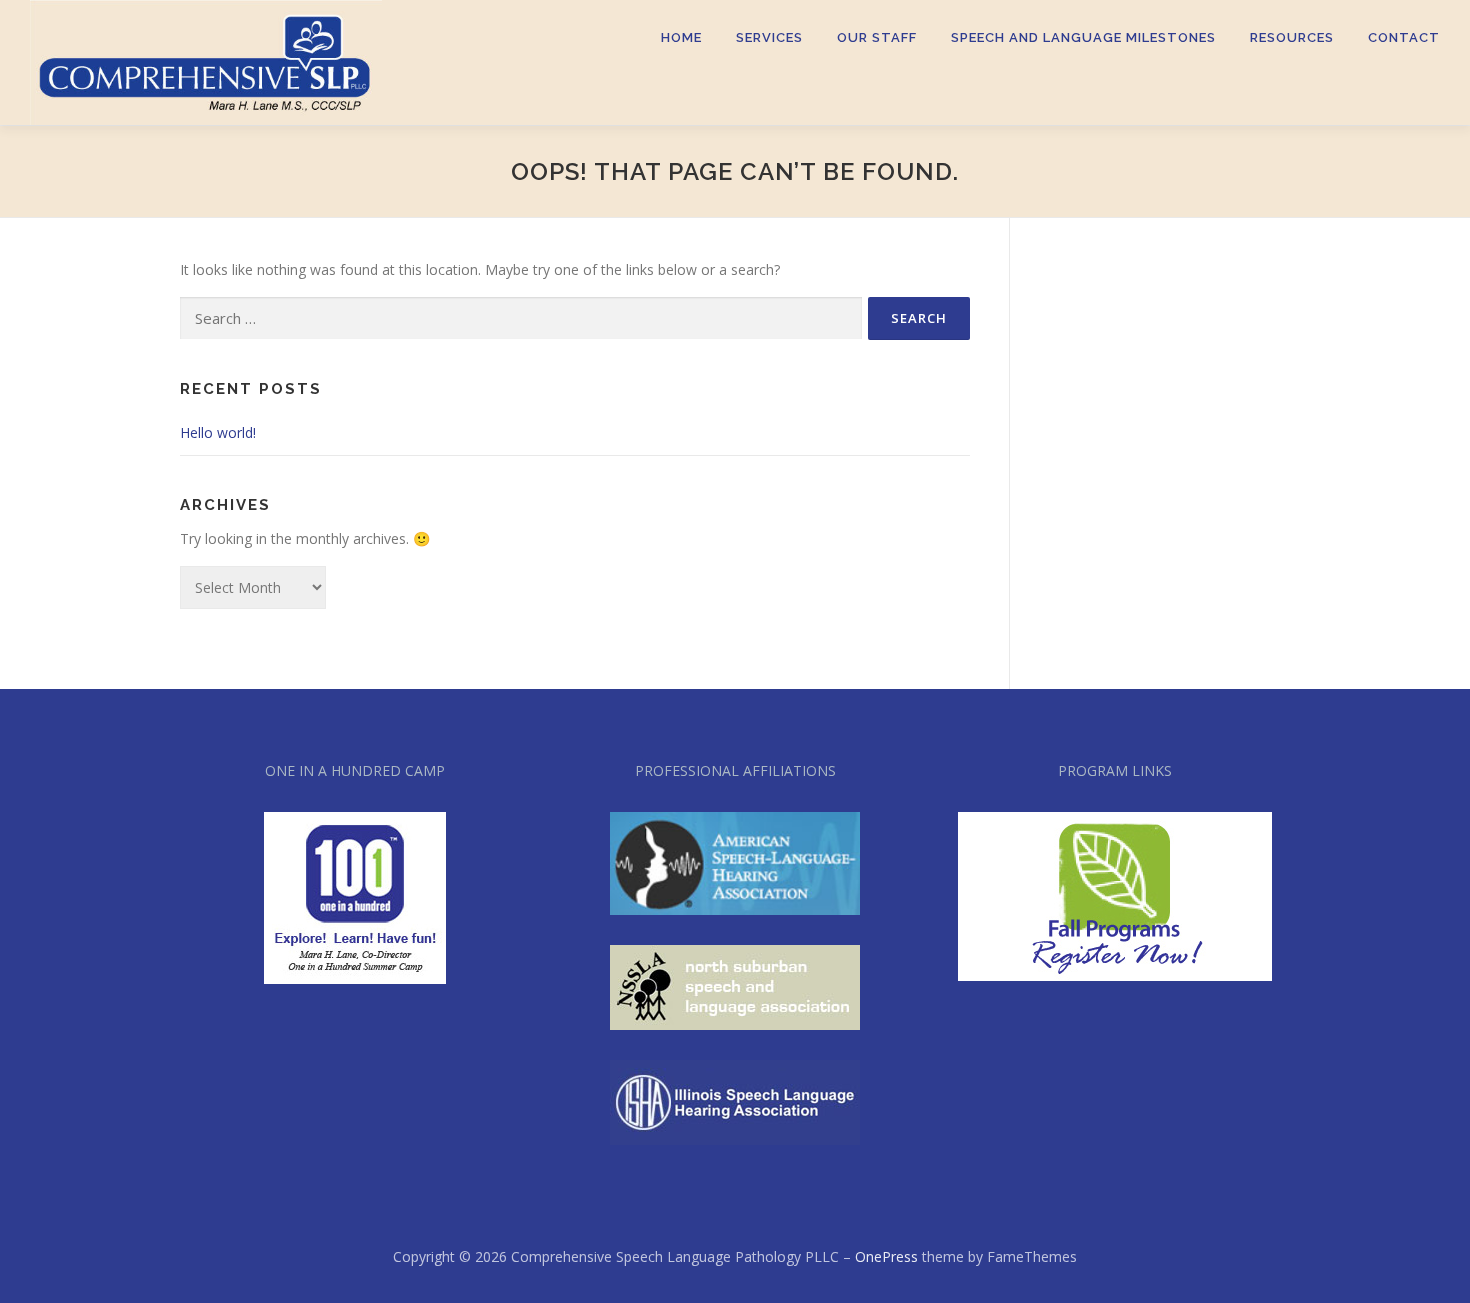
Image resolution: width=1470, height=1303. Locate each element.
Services (769, 37)
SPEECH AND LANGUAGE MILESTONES (1083, 37)
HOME (681, 37)
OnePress (886, 1256)
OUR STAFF (877, 37)
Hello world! (218, 432)
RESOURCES (1292, 37)
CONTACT (1404, 37)
